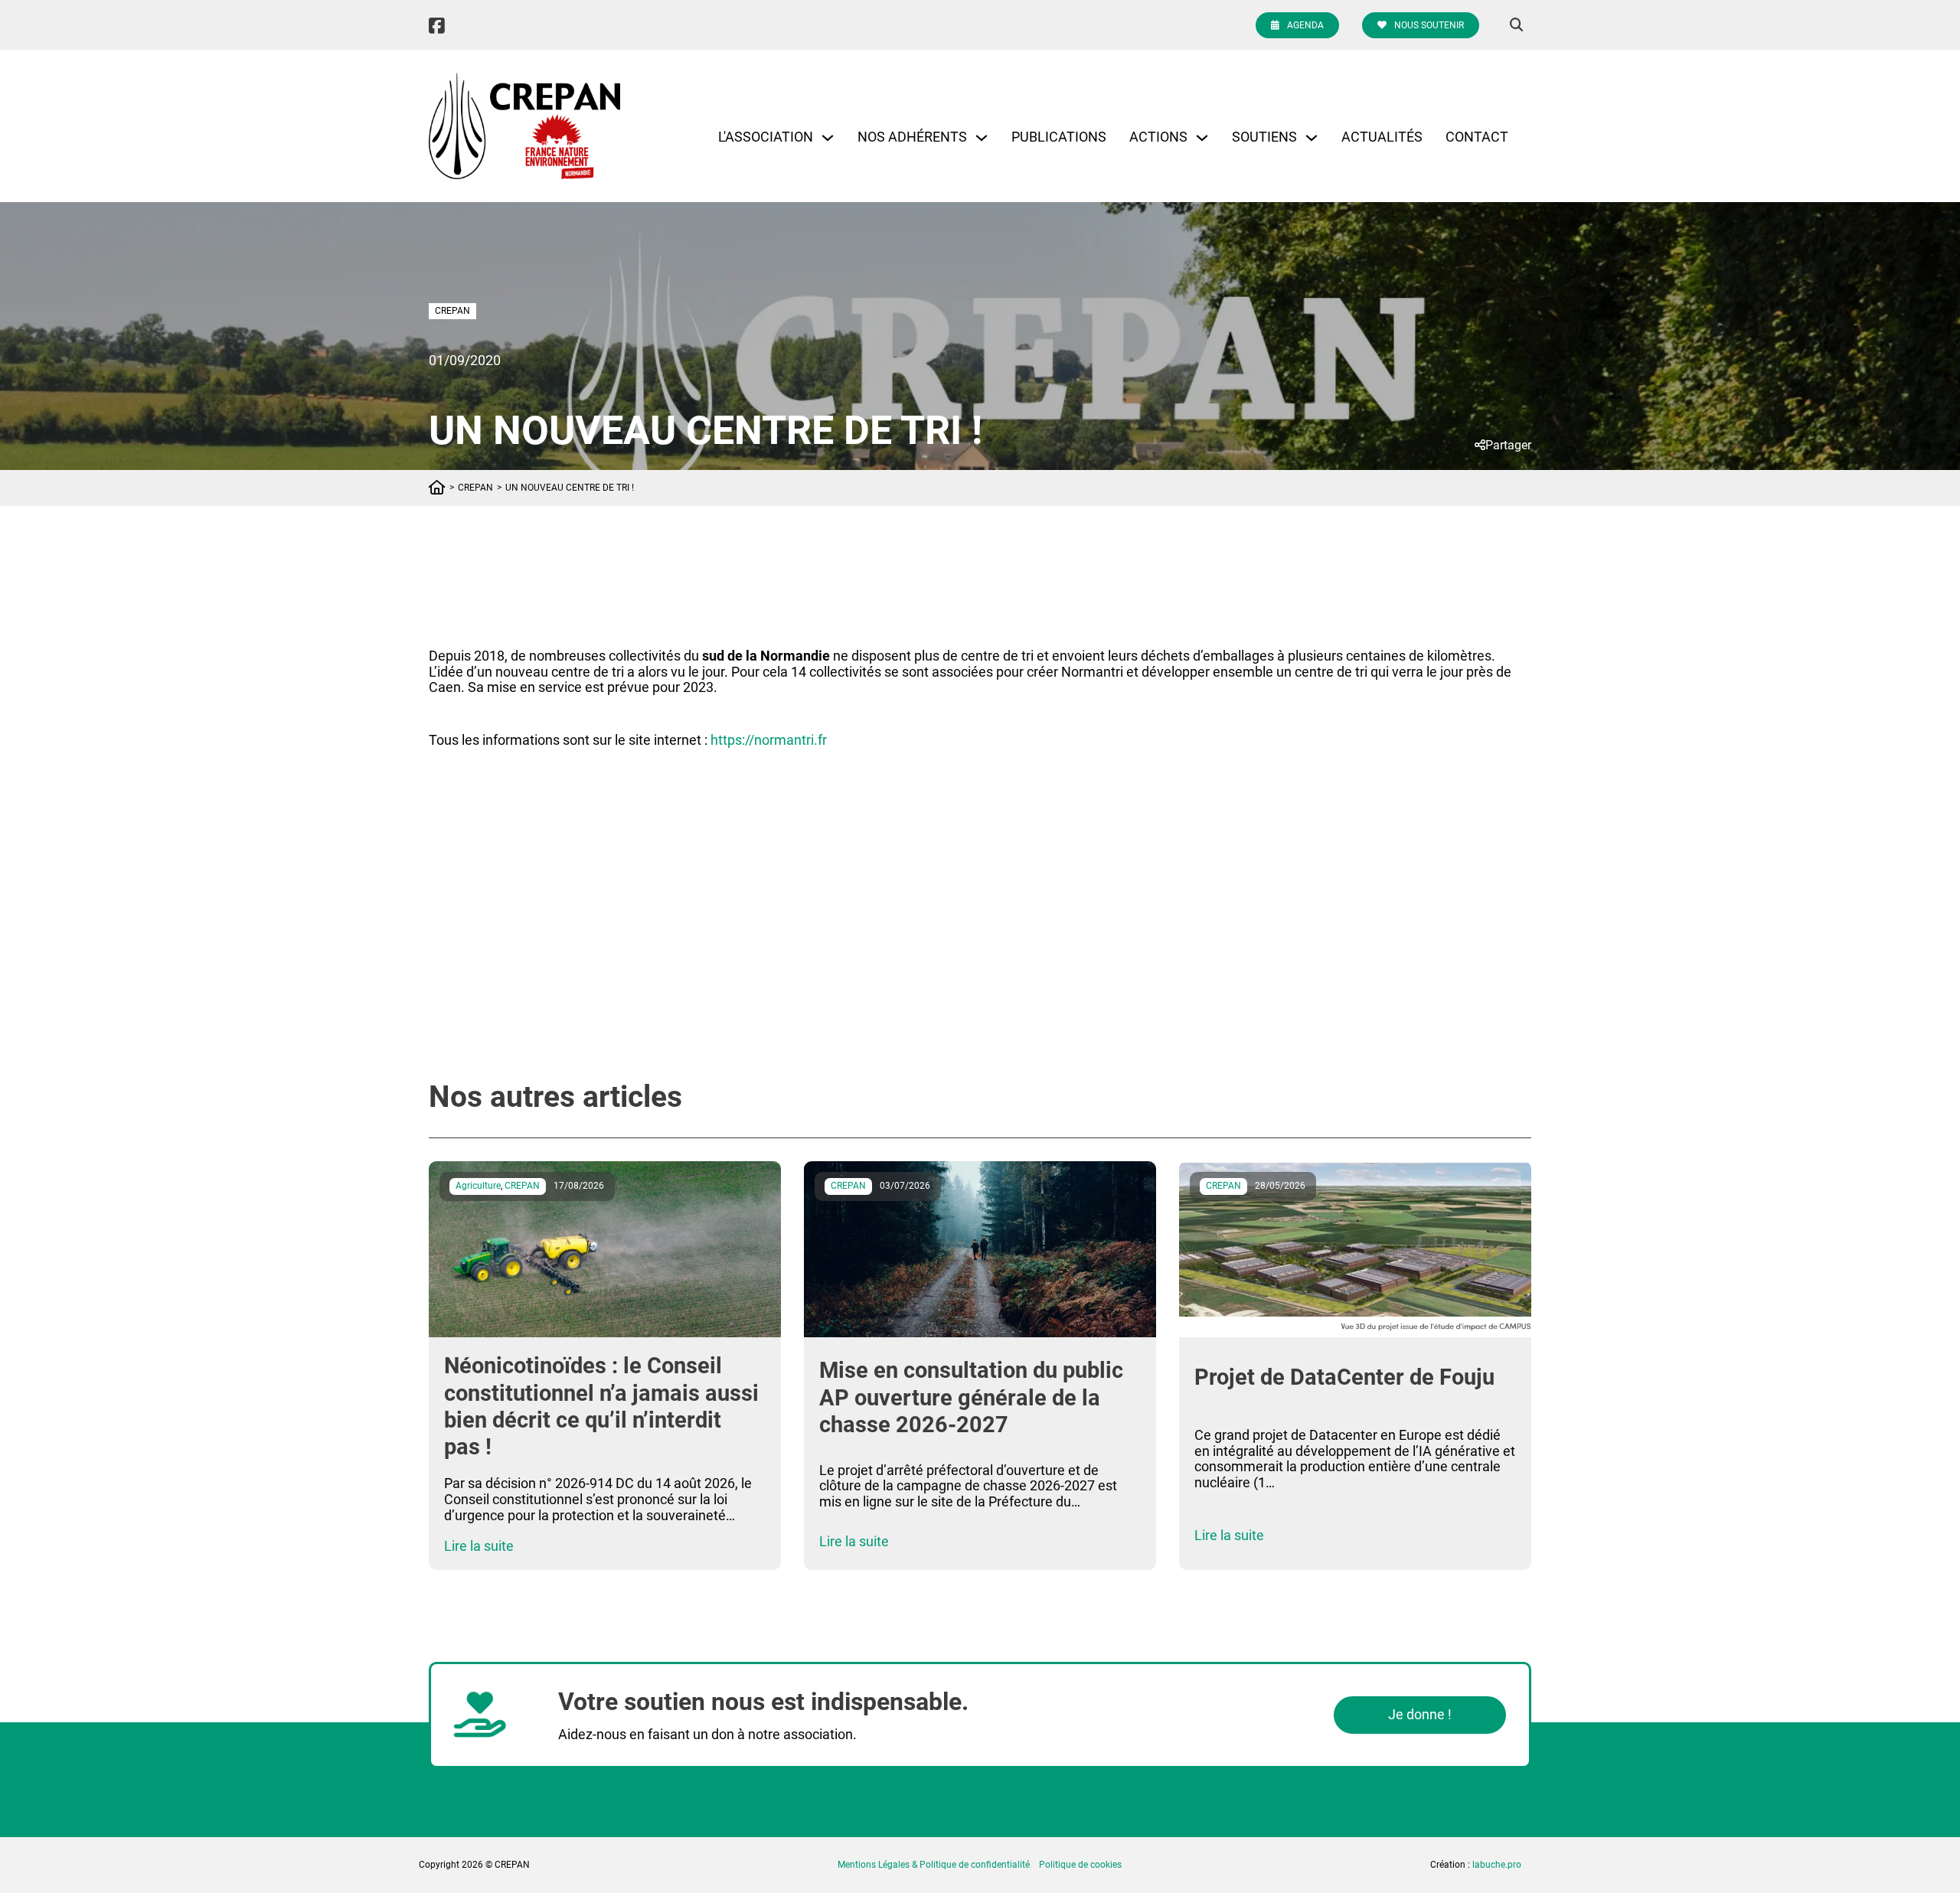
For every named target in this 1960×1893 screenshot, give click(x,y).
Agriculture (478, 1186)
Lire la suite (479, 1546)
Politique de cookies (1080, 1865)
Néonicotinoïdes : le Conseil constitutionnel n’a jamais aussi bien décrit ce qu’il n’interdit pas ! (601, 1406)
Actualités (1382, 137)
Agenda (1305, 25)
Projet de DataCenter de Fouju (1344, 1377)
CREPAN (452, 311)
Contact (1477, 137)
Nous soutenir (1429, 25)
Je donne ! (1420, 1714)
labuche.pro (1497, 1865)
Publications (1059, 137)
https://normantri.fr (769, 740)
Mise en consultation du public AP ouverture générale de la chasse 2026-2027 (971, 1397)
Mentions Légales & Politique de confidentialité (934, 1865)
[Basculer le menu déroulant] (828, 138)
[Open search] (1517, 25)
